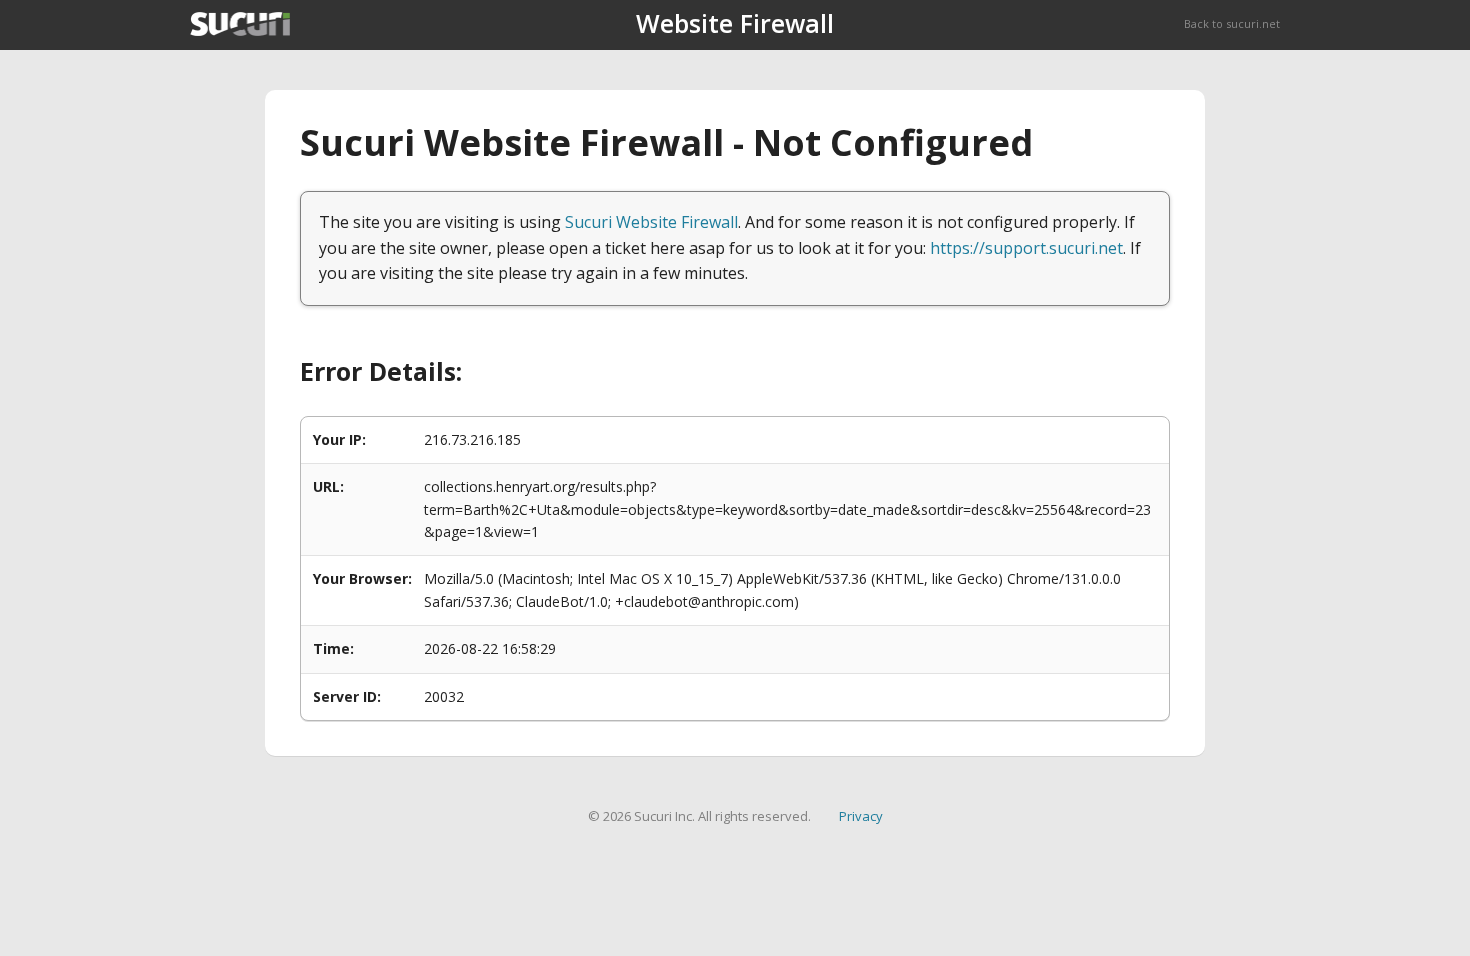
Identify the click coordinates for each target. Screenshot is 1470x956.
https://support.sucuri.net (1026, 248)
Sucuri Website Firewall (651, 222)
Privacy (861, 816)
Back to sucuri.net (1232, 23)
